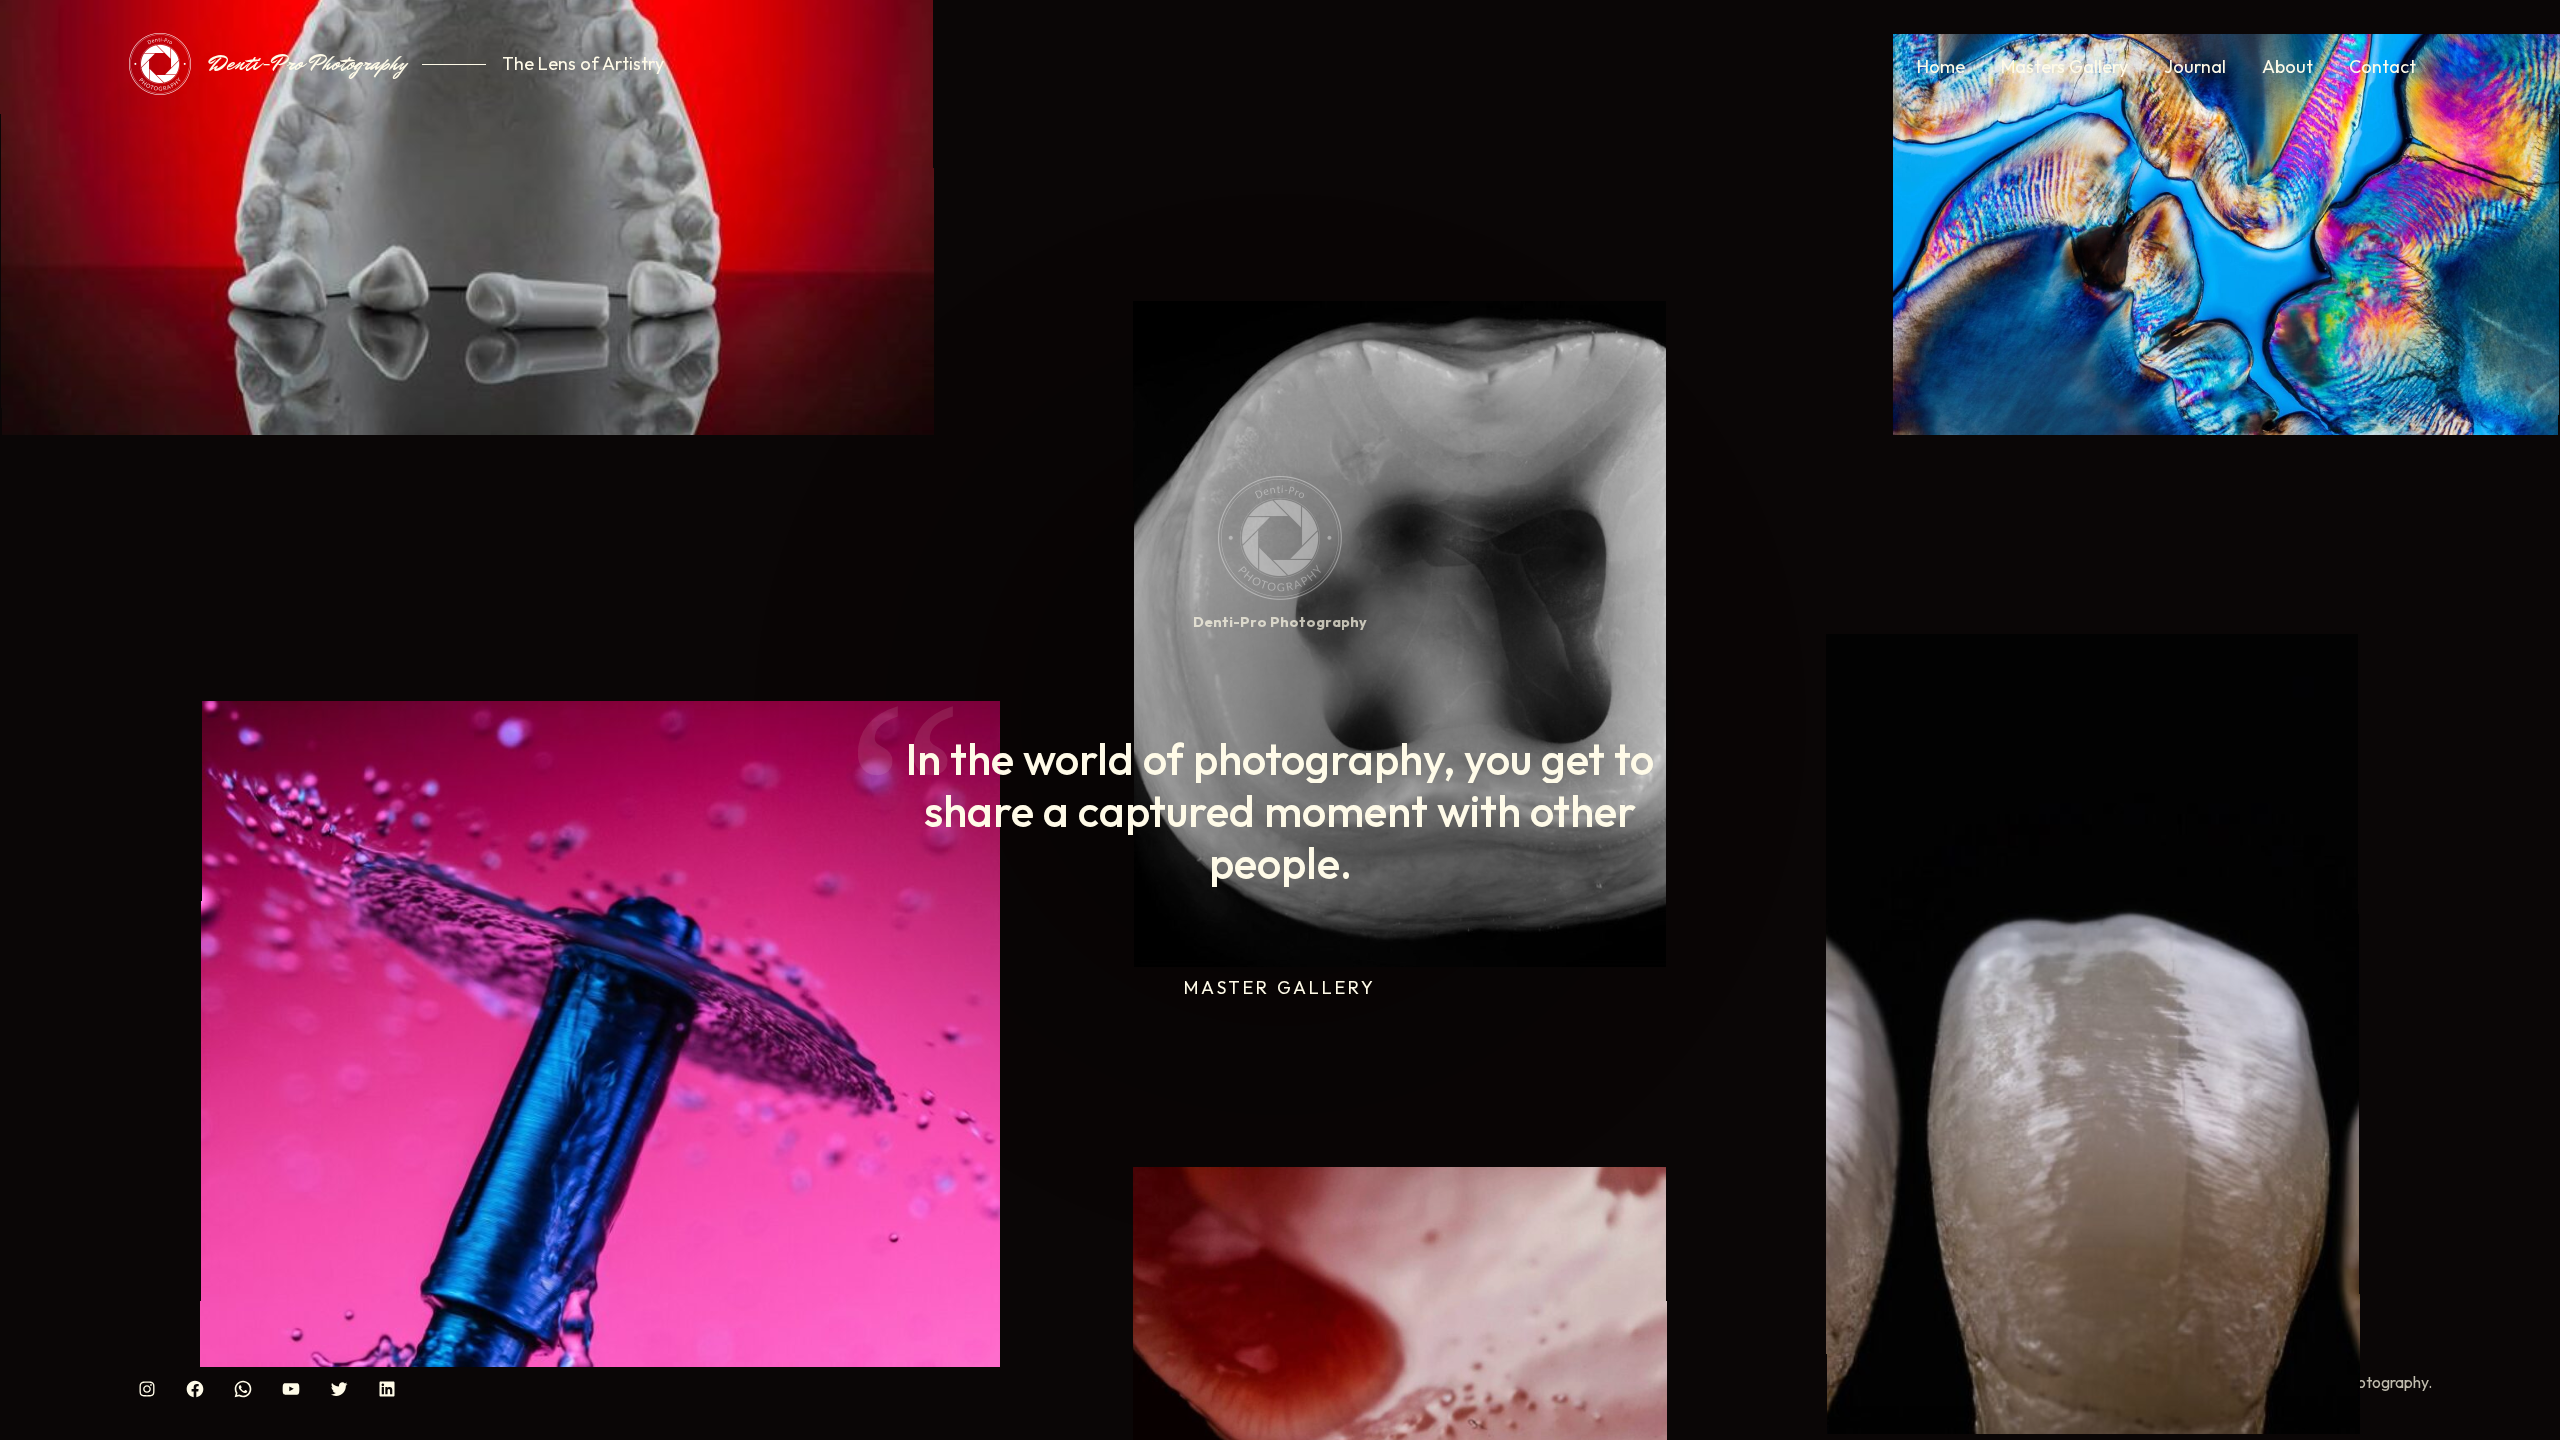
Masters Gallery (2064, 66)
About (2287, 66)
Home (1941, 66)
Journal (2195, 66)
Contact (2382, 66)
